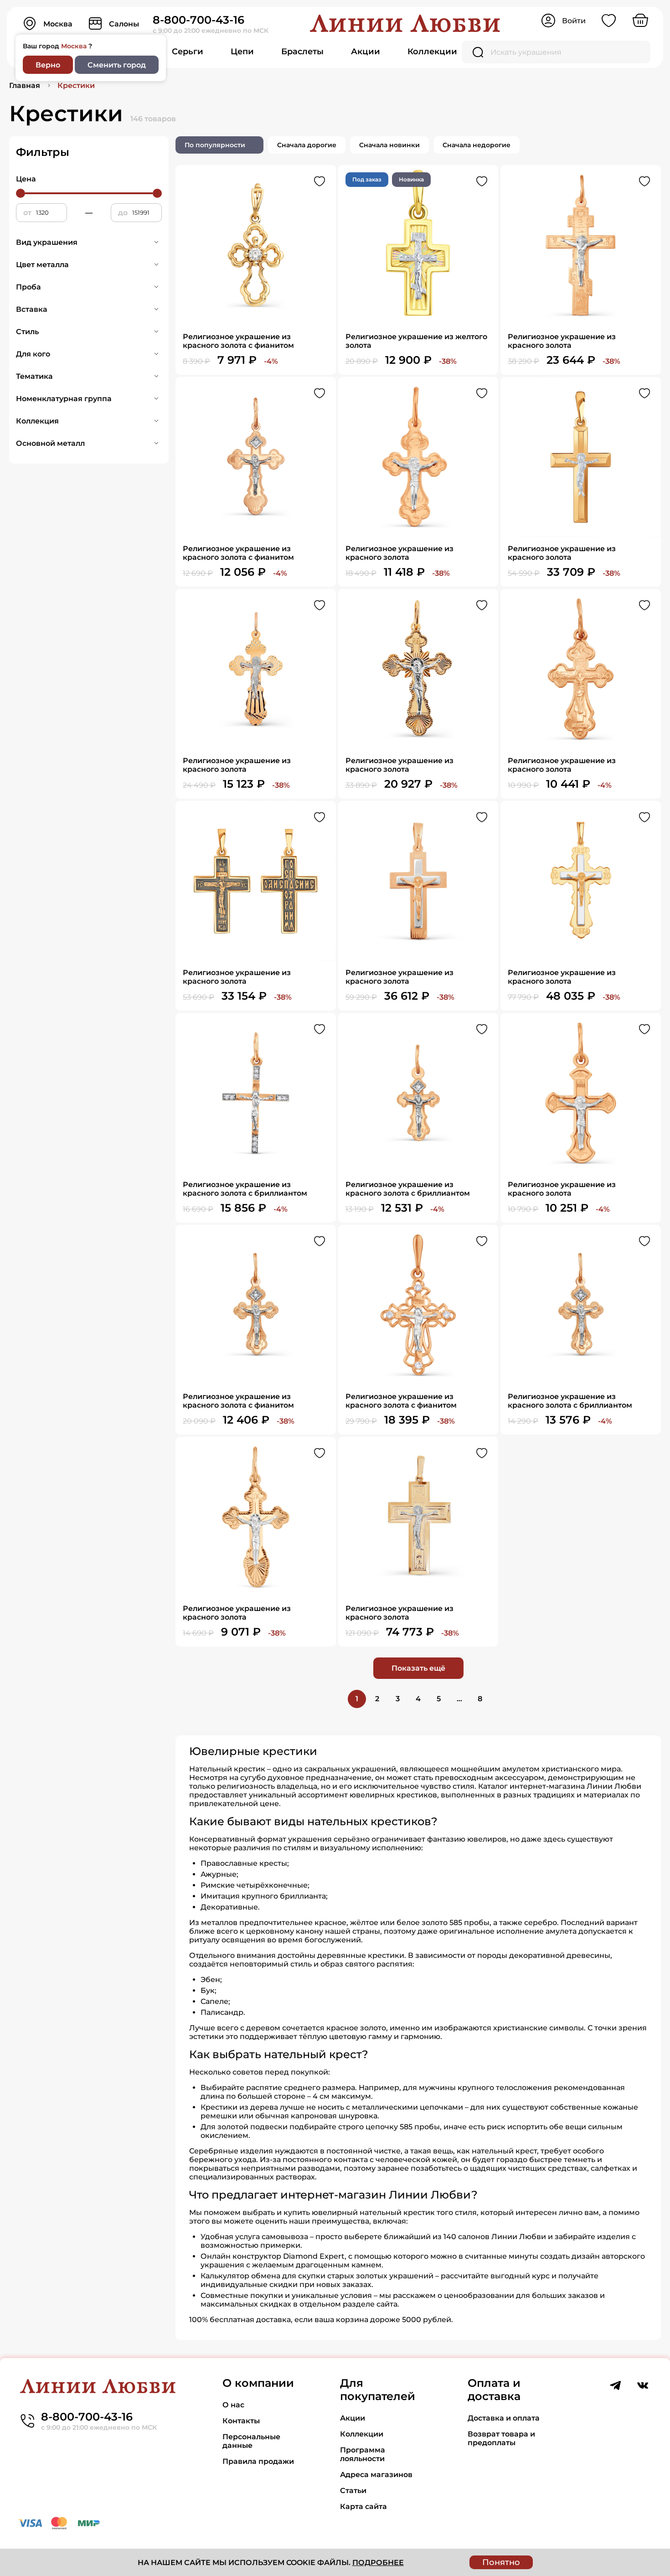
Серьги (188, 52)
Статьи (353, 2491)
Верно (48, 65)
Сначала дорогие (307, 145)
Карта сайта (363, 2506)
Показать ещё (418, 1668)
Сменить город (117, 65)
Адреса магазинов (376, 2475)
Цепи (242, 52)
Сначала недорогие (477, 145)
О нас (233, 2405)
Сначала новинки (389, 145)
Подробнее (378, 2563)
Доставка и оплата (504, 2418)
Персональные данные (251, 2441)
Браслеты (302, 52)
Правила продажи (258, 2461)
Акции (366, 52)
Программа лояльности (363, 2454)
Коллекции (432, 52)
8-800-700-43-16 (198, 20)
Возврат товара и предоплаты (501, 2438)
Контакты (241, 2421)
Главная (25, 85)
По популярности (215, 145)
